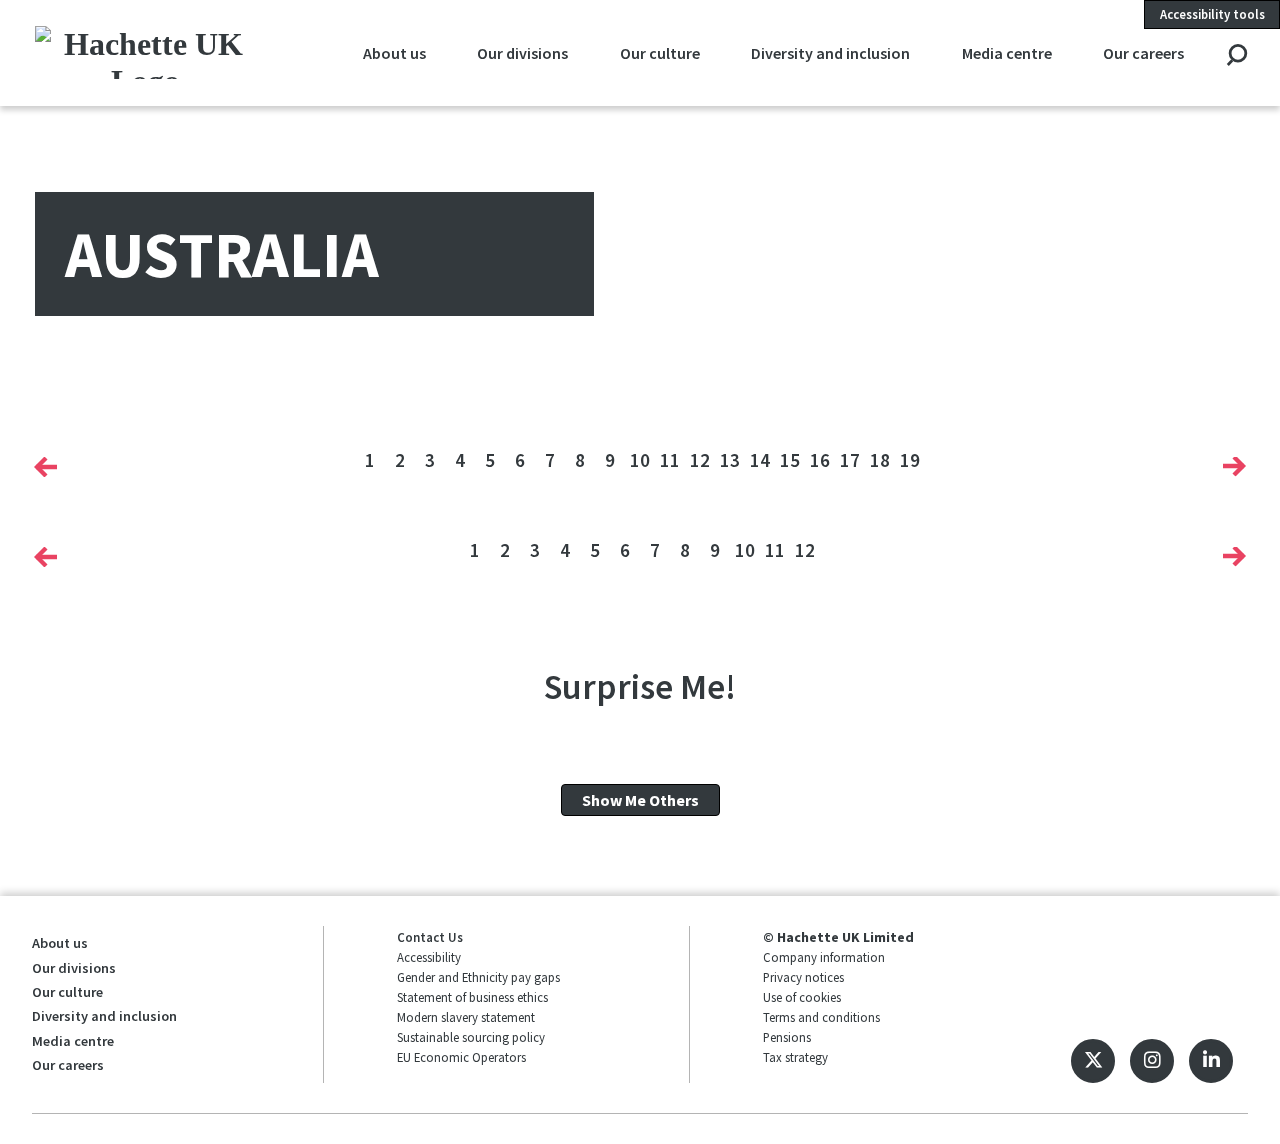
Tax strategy (795, 1057)
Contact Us (430, 937)
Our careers (1143, 53)
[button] (45, 467)
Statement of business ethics (472, 997)
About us (394, 53)
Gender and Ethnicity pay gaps (478, 977)
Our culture (660, 53)
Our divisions (522, 53)
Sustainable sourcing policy (471, 1037)
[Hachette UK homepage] (145, 52)
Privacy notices (803, 977)
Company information (824, 957)
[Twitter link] (1093, 1061)
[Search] (1236, 56)
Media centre (1007, 53)
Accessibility (429, 957)
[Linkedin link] (1211, 1061)
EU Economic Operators (461, 1057)
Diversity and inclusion (830, 53)
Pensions (787, 1037)
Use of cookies (802, 997)
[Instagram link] (1152, 1061)
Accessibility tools (1212, 14)
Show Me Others (640, 800)
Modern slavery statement (466, 1017)
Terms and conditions (821, 1017)
